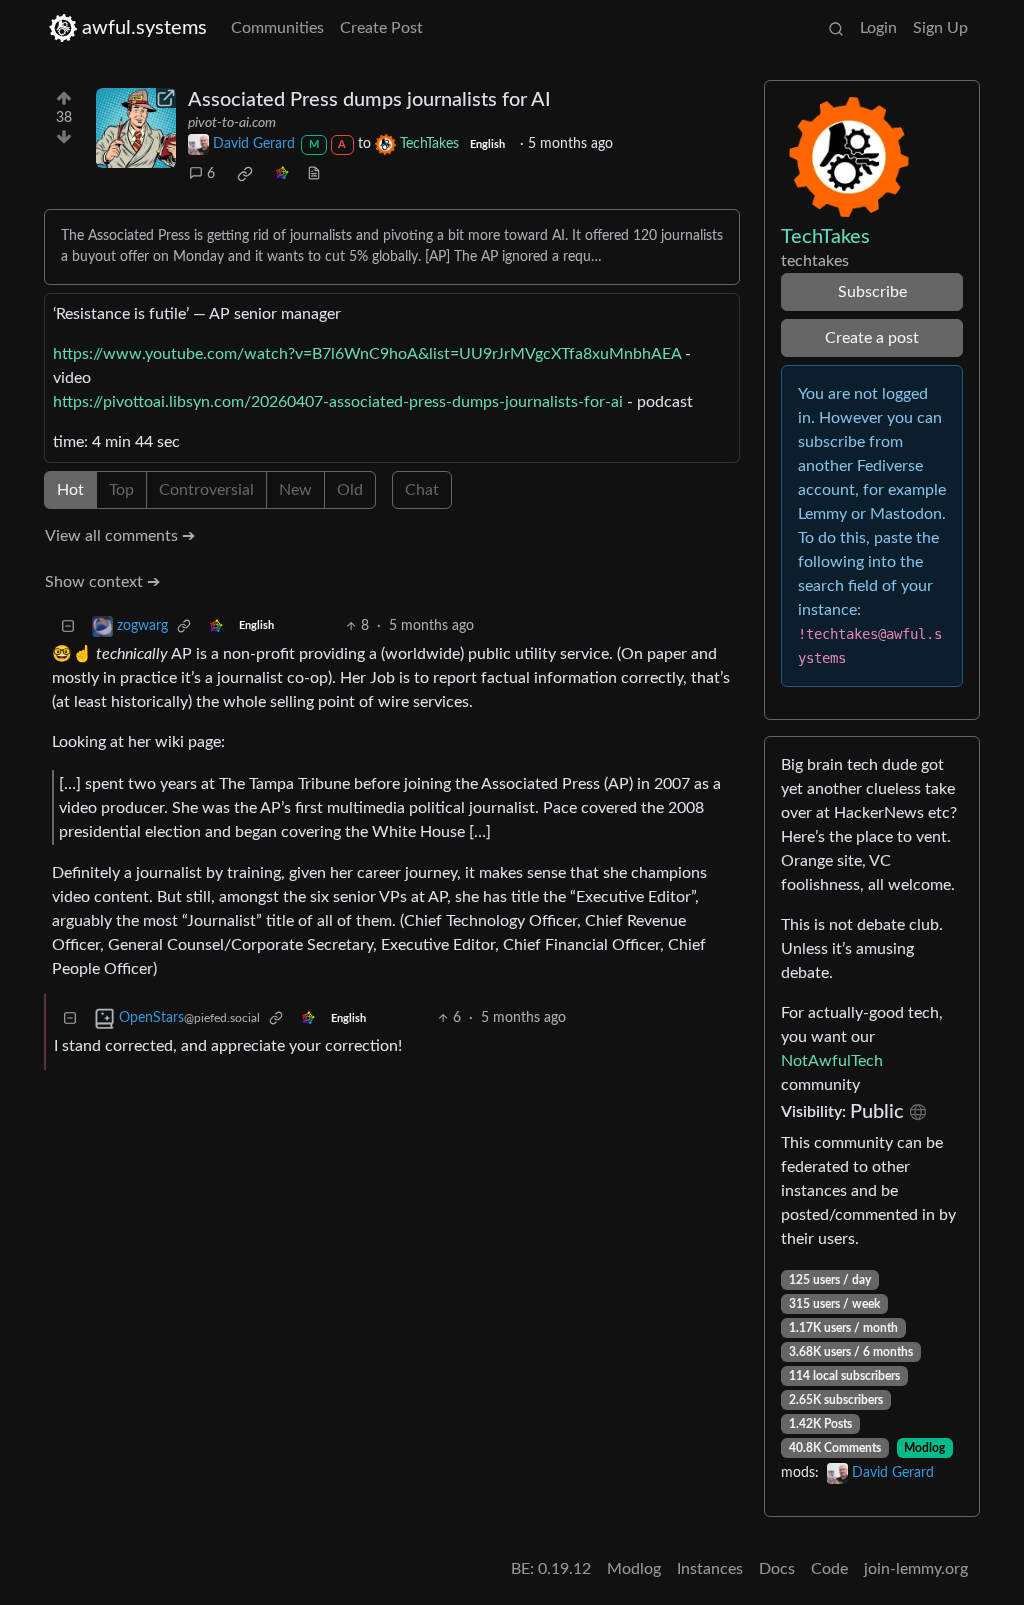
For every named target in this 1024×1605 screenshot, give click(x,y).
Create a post (872, 338)
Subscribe (872, 292)
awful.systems (144, 28)
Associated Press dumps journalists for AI (369, 100)
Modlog (924, 1448)
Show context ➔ (102, 582)
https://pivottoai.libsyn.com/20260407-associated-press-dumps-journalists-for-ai (338, 402)
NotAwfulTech (832, 1061)
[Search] (836, 28)
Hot (70, 490)
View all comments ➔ (120, 536)
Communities (277, 28)
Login (878, 28)
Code (829, 1569)
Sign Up (940, 28)
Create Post (381, 28)
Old (350, 490)
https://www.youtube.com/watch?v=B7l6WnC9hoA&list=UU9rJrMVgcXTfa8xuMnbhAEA (367, 354)
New (295, 490)
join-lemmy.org (916, 1569)
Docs (777, 1569)
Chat (422, 490)
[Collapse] (68, 626)
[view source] (314, 174)
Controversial (206, 490)
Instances (710, 1569)
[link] (245, 174)
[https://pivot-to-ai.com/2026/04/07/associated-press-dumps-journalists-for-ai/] (136, 128)
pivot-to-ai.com (232, 123)
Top (121, 490)
